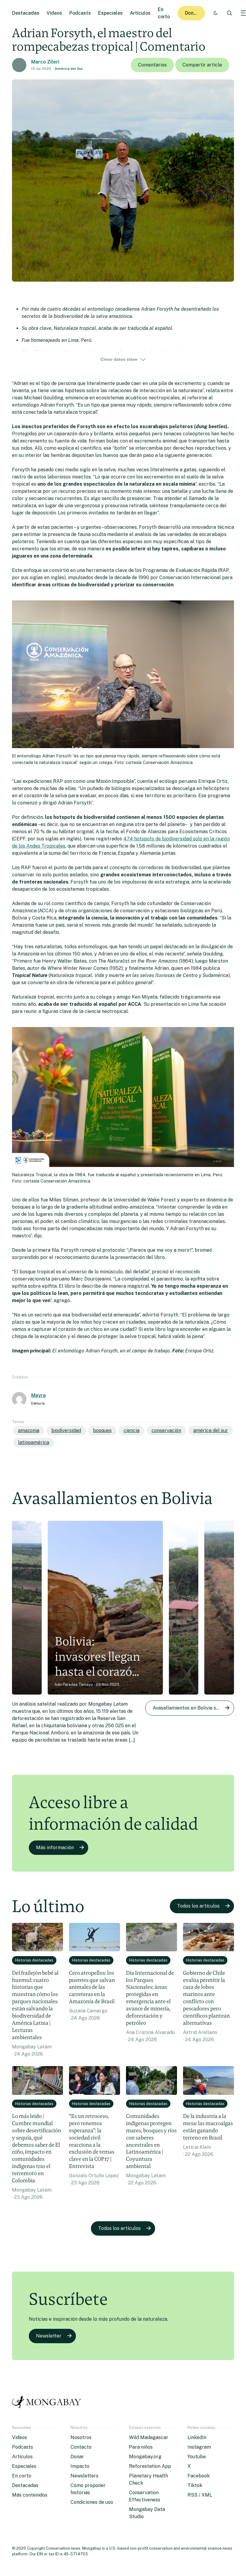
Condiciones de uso (92, 2502)
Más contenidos (30, 2495)
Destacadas (26, 13)
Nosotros (81, 2437)
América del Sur (69, 69)
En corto (22, 2476)
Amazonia (29, 1430)
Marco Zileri (45, 62)
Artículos (140, 13)
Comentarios (152, 65)
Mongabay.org (145, 2457)
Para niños (141, 2447)
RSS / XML (200, 2495)
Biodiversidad (66, 1430)
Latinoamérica (34, 1442)
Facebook (199, 2476)
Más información (55, 1848)
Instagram (199, 2447)
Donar (192, 13)
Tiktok (195, 2485)
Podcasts (80, 13)
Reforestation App (150, 2466)
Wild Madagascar (149, 2437)
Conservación (166, 1430)
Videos (54, 13)
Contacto (81, 2447)
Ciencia (132, 1430)
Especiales (110, 13)
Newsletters (84, 2476)
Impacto (80, 2466)
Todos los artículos (198, 1906)
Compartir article (202, 65)
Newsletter (49, 2336)
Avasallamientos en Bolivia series (190, 1708)
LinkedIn (197, 2437)
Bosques (102, 1430)
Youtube (197, 2457)
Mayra (38, 1395)
